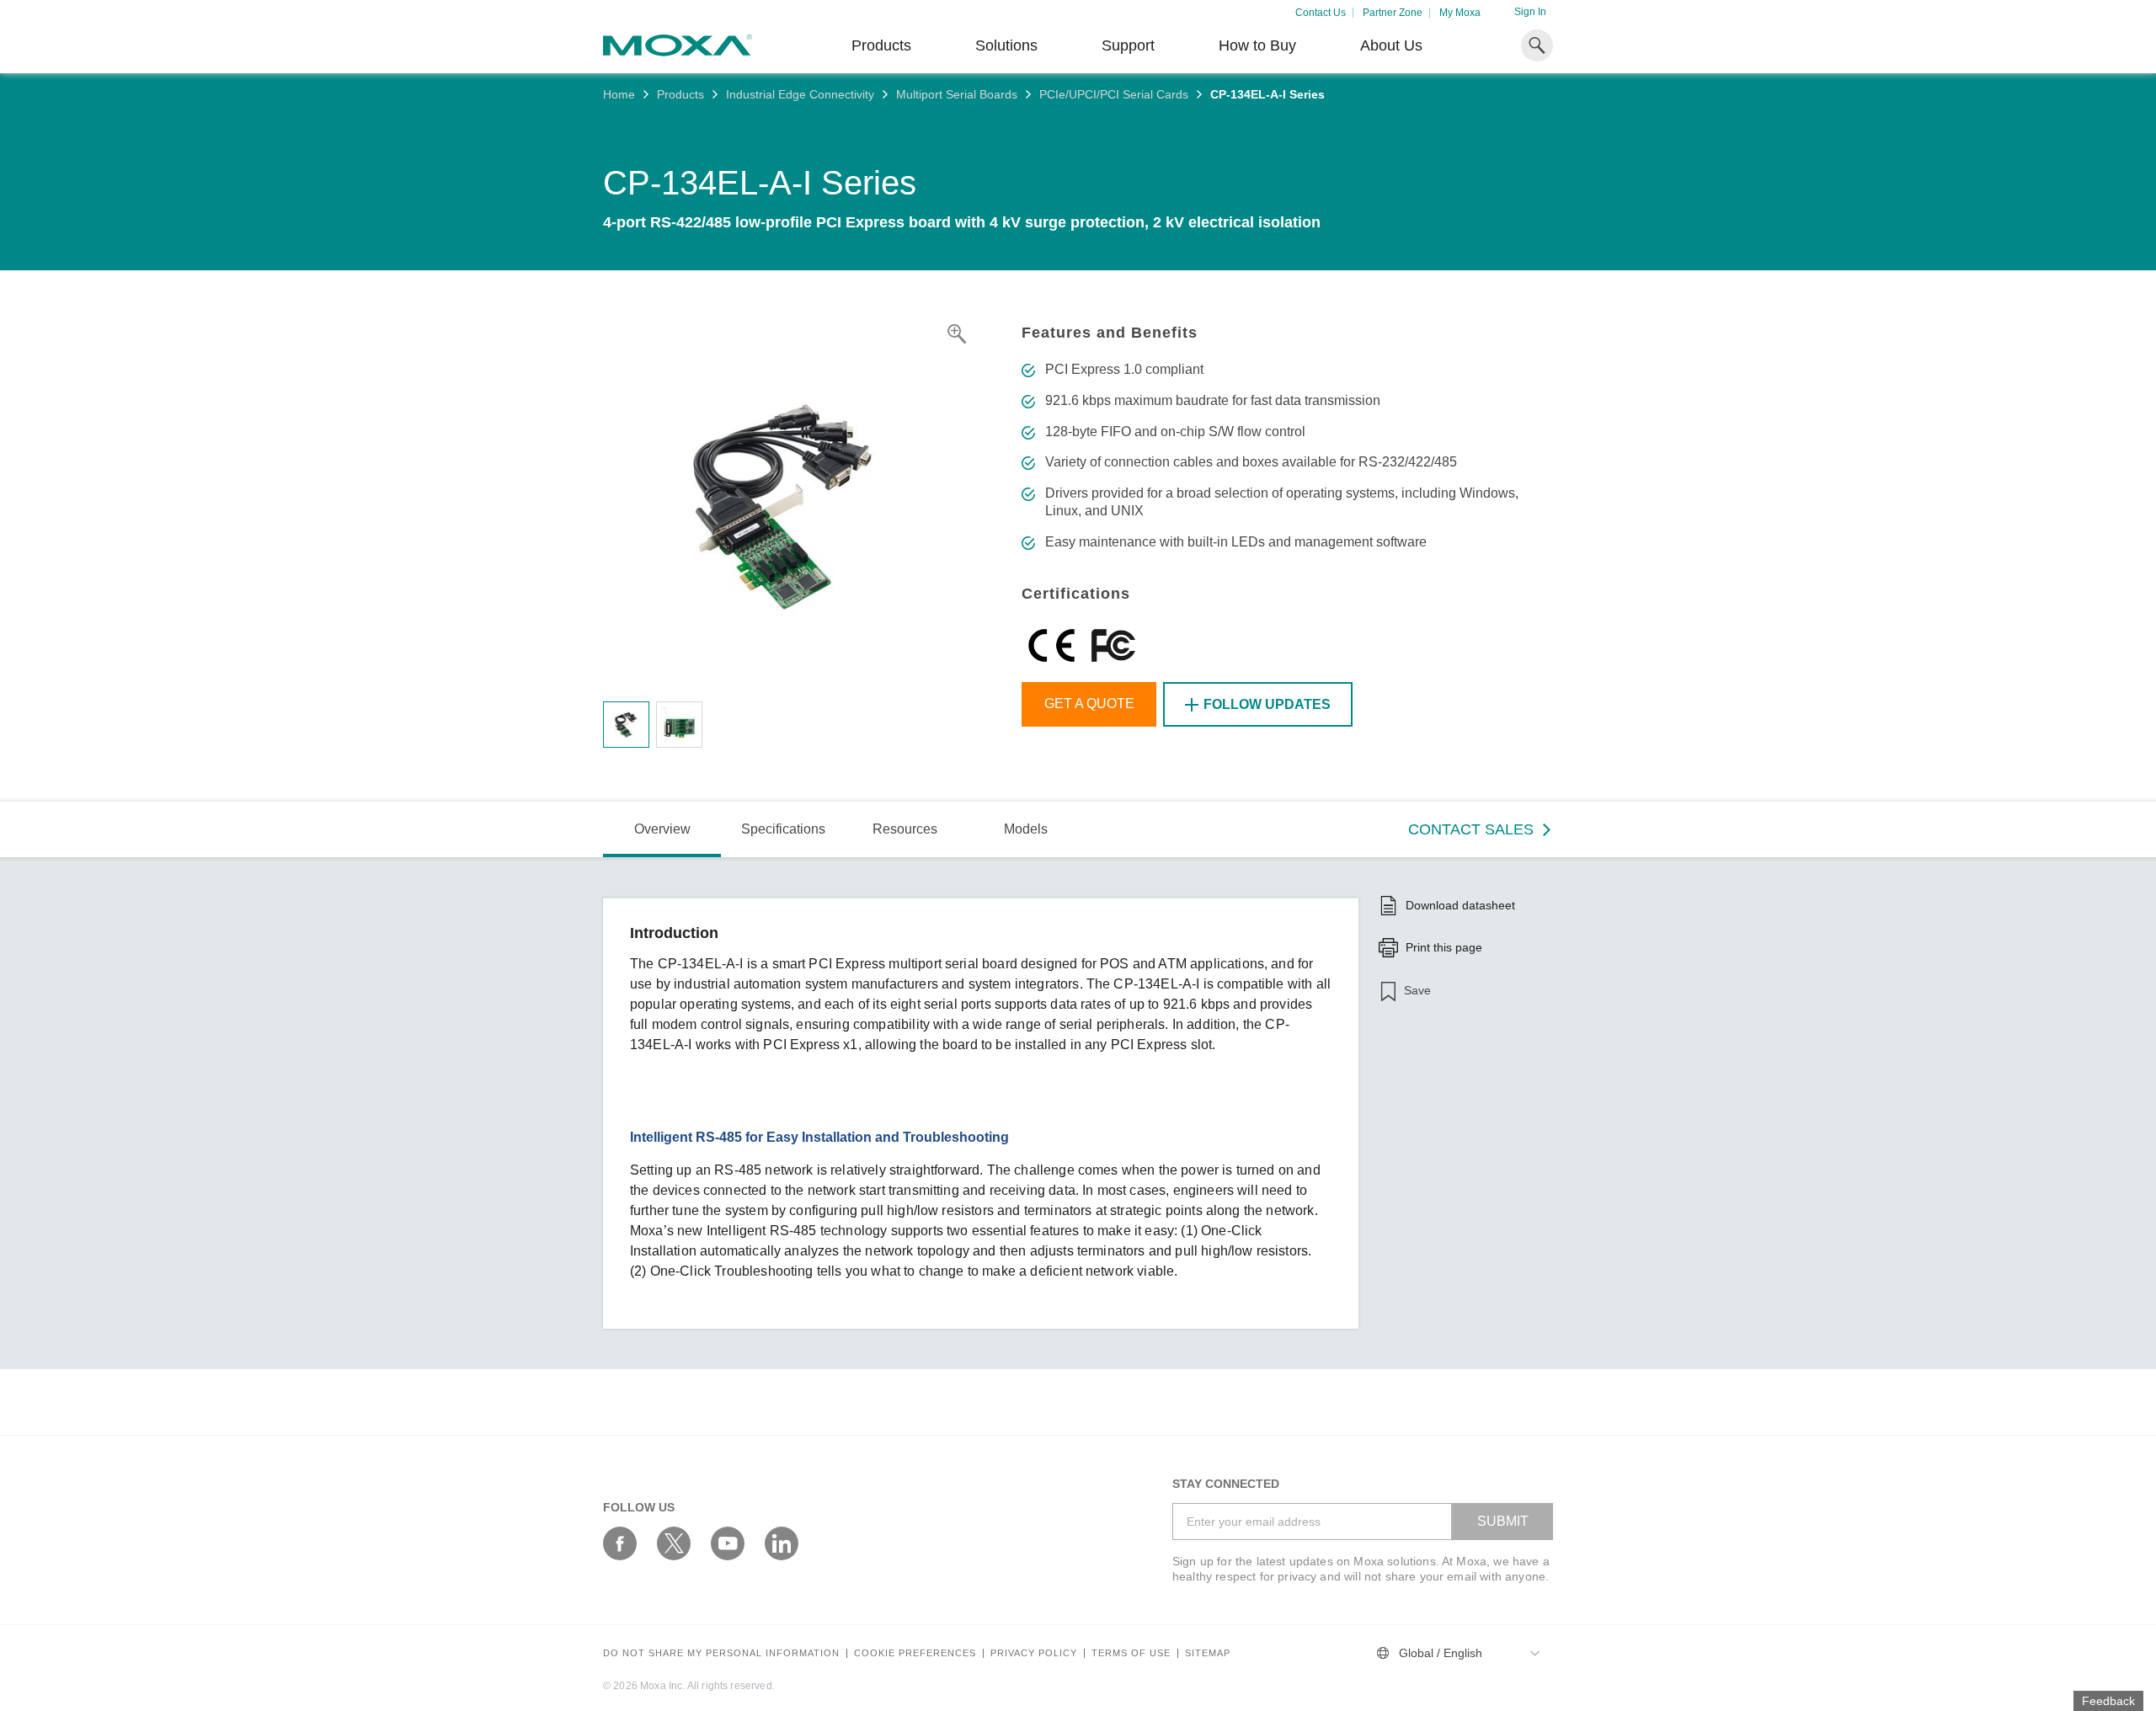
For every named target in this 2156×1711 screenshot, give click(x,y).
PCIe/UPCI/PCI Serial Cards (1114, 94)
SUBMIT (1503, 1521)
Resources (905, 829)
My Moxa (1460, 13)
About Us (1391, 45)
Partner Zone (1393, 13)
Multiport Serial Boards (957, 94)
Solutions (1006, 45)
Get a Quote (1089, 704)
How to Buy (1257, 45)
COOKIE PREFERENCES (915, 1653)
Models (1026, 829)
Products (680, 94)
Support (1128, 45)
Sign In (1530, 12)
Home (619, 94)
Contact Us (1321, 13)
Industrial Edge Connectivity (800, 94)
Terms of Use (1131, 1653)
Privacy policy (1034, 1653)
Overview (662, 829)
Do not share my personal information (721, 1653)
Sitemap (1208, 1653)
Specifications (783, 829)
